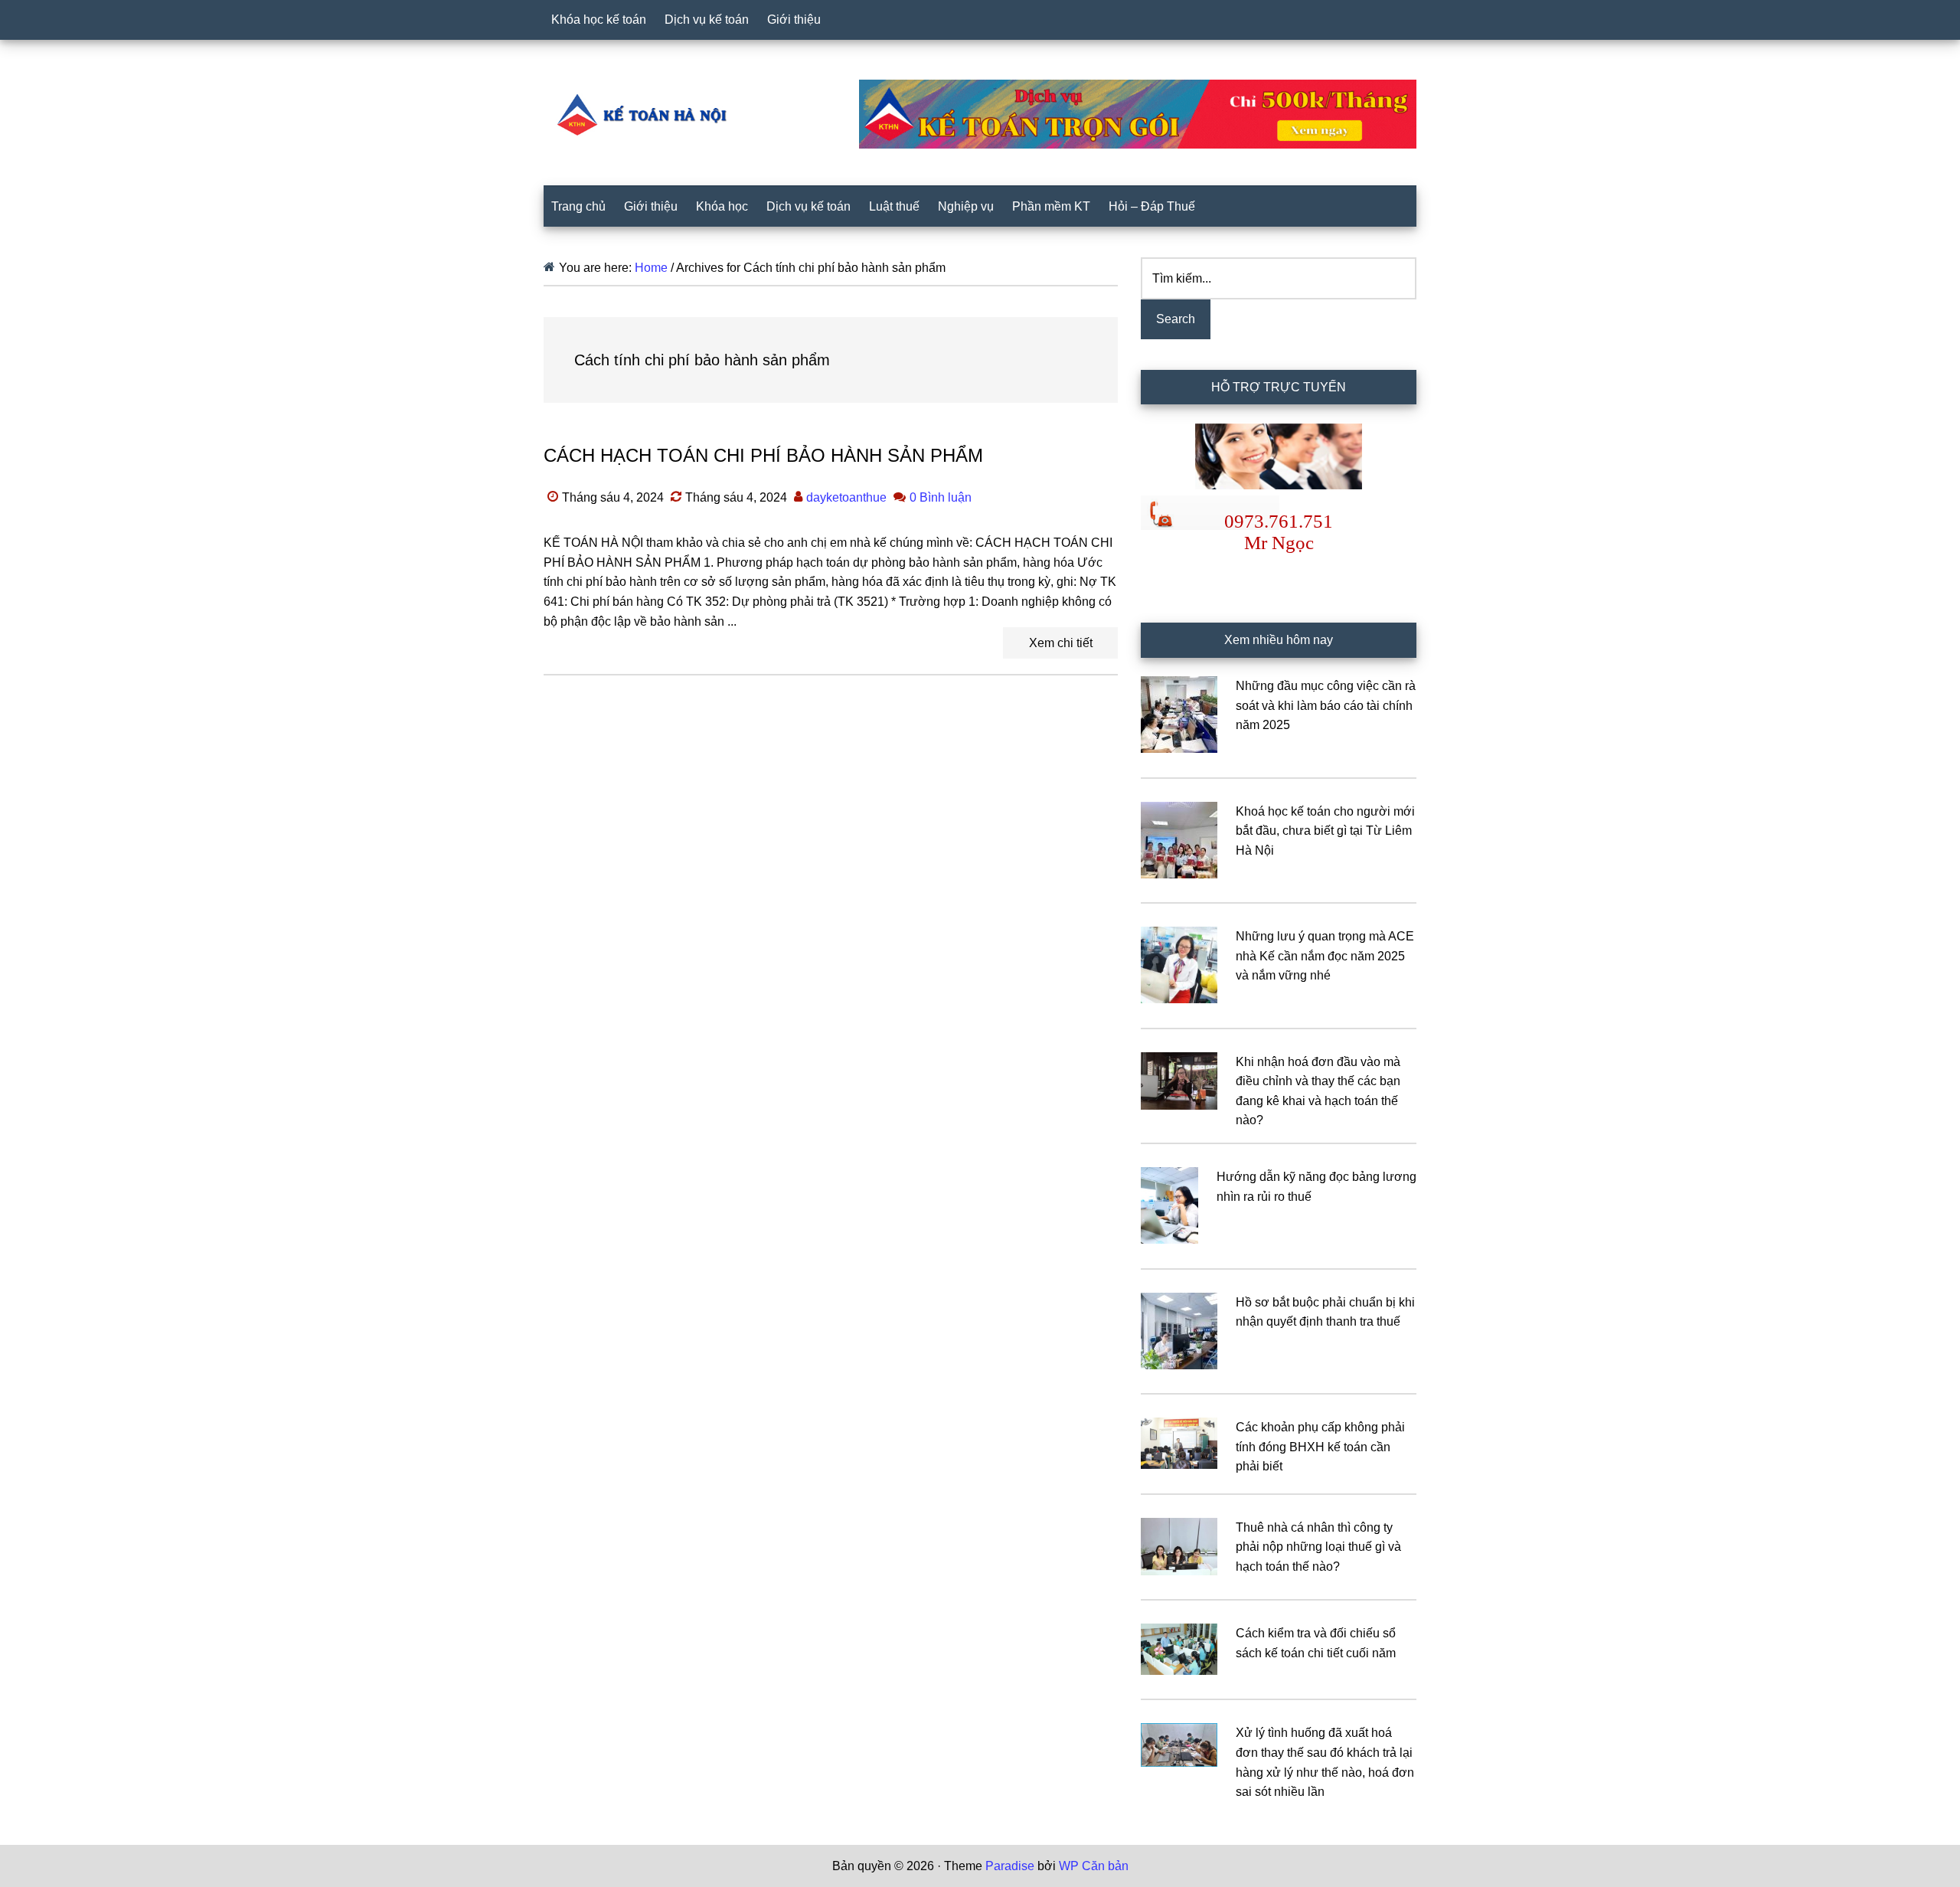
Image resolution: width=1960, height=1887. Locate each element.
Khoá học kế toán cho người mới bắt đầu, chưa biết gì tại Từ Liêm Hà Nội (1325, 831)
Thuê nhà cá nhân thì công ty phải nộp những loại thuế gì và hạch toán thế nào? (1318, 1547)
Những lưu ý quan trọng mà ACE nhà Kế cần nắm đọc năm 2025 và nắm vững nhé (1325, 956)
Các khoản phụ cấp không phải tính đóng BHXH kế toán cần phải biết (1320, 1447)
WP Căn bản (1094, 1866)
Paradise (1010, 1866)
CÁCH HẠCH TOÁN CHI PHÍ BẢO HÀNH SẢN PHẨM (763, 455)
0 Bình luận (941, 497)
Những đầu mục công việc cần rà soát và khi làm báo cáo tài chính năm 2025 (1326, 705)
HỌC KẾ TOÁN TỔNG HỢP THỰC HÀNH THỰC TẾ (647, 114)
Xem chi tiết (1061, 643)
